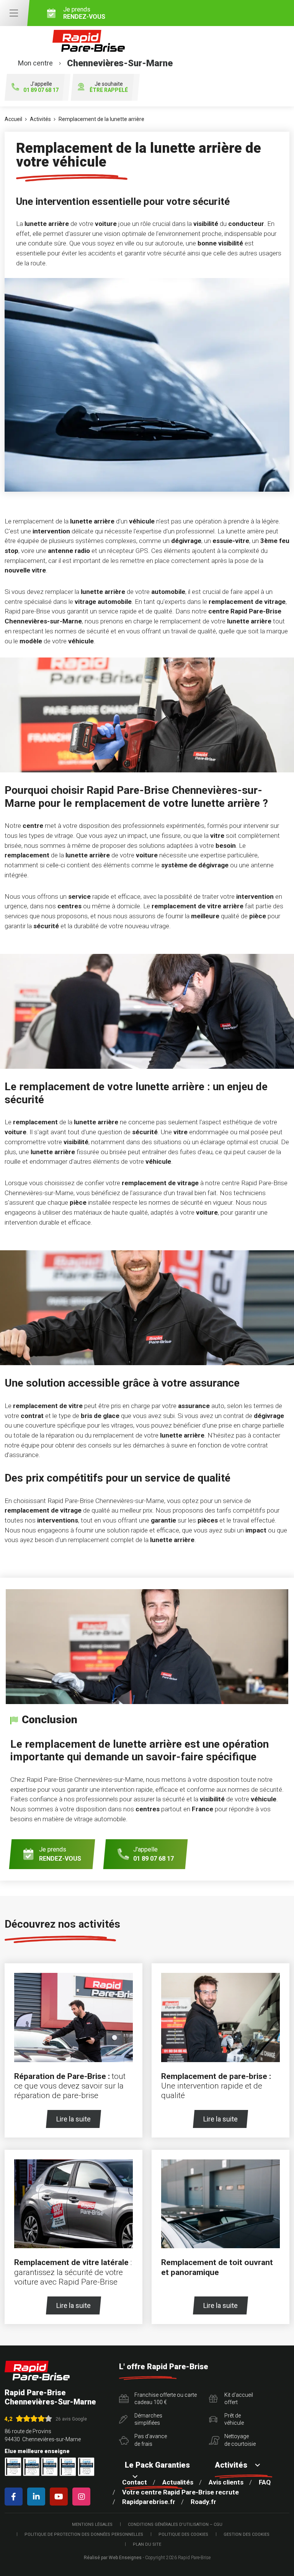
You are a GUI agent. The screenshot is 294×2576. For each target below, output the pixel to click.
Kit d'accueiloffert (239, 2399)
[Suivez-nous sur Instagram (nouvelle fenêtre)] (83, 2497)
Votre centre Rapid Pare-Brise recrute (180, 2492)
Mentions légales (92, 2524)
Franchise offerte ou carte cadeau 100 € (166, 2399)
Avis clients (226, 2482)
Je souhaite (109, 87)
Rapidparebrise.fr (149, 2502)
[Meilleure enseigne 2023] (86, 2467)
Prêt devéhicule (234, 2419)
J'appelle (41, 87)
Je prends (84, 13)
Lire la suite (73, 2119)
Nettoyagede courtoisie (240, 2440)
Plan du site (147, 2544)
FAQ (265, 2482)
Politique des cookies (183, 2534)
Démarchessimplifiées (148, 2419)
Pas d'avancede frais (151, 2440)
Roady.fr (203, 2502)
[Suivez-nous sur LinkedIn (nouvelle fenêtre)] (38, 2497)
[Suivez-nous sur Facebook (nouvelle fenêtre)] (15, 2497)
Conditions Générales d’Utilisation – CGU (175, 2524)
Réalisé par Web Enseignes (113, 2558)
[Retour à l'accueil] (37, 2371)
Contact (135, 2482)
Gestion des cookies (247, 2534)
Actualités (178, 2482)
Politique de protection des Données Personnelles (84, 2534)
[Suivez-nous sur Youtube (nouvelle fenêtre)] (60, 2497)
